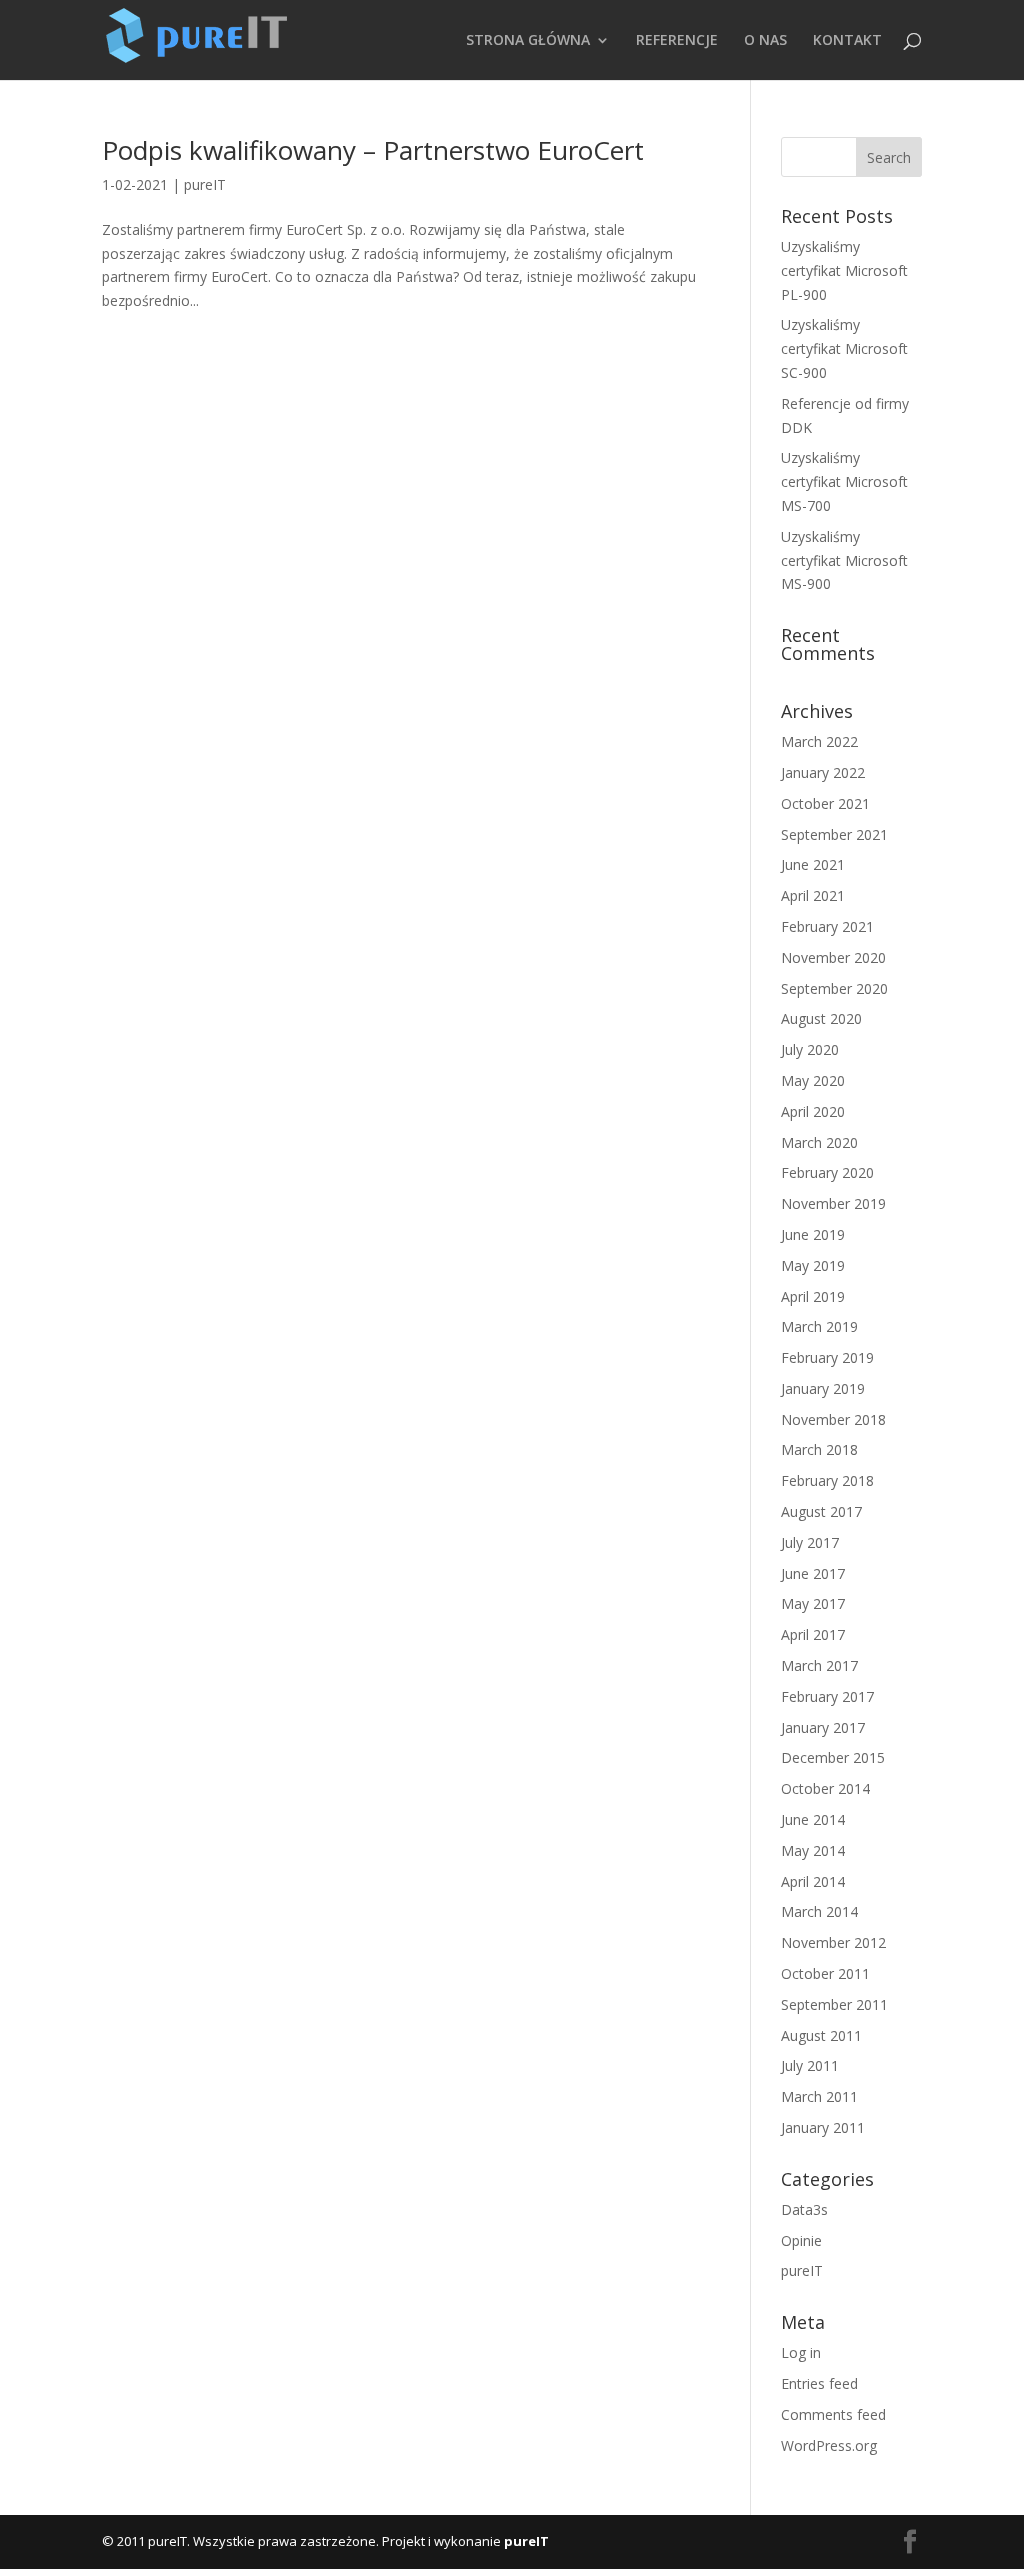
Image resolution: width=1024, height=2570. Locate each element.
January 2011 (823, 2127)
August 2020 (821, 1018)
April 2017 (813, 1634)
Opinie (801, 2240)
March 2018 (819, 1449)
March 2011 (819, 2096)
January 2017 (823, 1727)
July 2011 (810, 2065)
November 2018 (833, 1419)
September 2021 (834, 834)
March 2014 (819, 1911)
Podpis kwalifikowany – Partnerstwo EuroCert (373, 150)
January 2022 (823, 772)
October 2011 (825, 1973)
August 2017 (821, 1511)
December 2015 (833, 1757)
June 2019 (813, 1234)
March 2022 (819, 741)
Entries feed (819, 2383)
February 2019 (827, 1357)
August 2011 (821, 2035)
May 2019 (813, 1265)
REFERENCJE (677, 41)
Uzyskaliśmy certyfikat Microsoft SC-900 (844, 348)
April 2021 (813, 895)
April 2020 (813, 1111)
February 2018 (827, 1480)
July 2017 (810, 1542)
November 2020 (833, 957)
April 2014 (813, 1881)
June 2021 (813, 864)
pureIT (205, 184)
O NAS (765, 41)
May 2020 (813, 1080)
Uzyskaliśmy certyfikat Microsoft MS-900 (844, 560)
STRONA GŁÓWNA (528, 41)
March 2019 (819, 1326)
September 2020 (834, 988)
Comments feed (833, 2414)
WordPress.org (829, 2445)
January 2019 (823, 1388)
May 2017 (813, 1603)
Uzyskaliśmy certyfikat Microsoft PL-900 (844, 270)
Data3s (804, 2209)
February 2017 (827, 1696)
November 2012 (833, 1942)
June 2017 (813, 1573)
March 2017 (819, 1665)
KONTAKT (847, 41)
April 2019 (813, 1296)
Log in (801, 2352)
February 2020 (827, 1172)
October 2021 (825, 803)
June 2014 (813, 1819)
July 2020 (810, 1049)
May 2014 (813, 1850)
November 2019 (833, 1203)
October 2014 (825, 1788)
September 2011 (834, 2004)
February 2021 (827, 926)
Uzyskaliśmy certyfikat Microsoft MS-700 (844, 481)
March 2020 (819, 1142)
